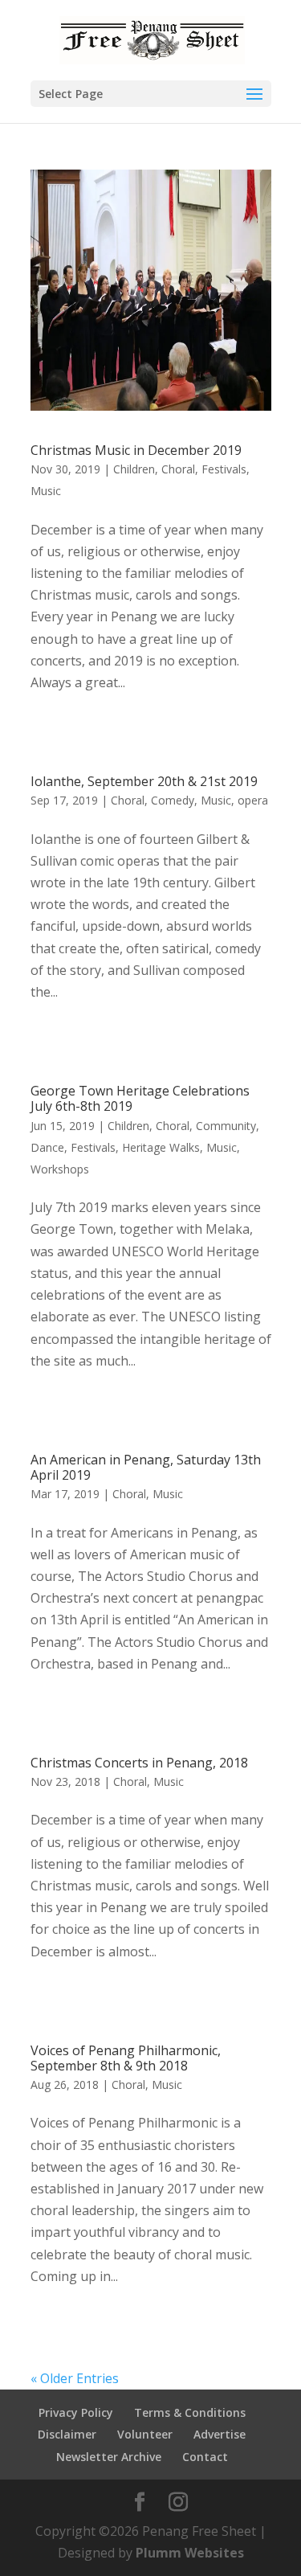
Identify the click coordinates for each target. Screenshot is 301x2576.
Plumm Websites (190, 2553)
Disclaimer (67, 2434)
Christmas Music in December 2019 (136, 450)
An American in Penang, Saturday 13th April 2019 (146, 1467)
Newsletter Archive (109, 2457)
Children (134, 469)
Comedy (173, 800)
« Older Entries (75, 2378)
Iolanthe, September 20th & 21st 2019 (144, 781)
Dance (47, 1147)
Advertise (220, 2434)
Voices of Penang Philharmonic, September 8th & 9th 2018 (126, 2058)
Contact (205, 2457)
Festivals (224, 469)
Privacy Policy (76, 2412)
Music (46, 491)
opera (253, 800)
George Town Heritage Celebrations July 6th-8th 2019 (140, 1098)
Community (226, 1126)
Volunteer (145, 2434)
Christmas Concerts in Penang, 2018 (139, 1763)
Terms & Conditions (190, 2412)
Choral (178, 469)
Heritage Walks (161, 1147)
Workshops (60, 1169)
